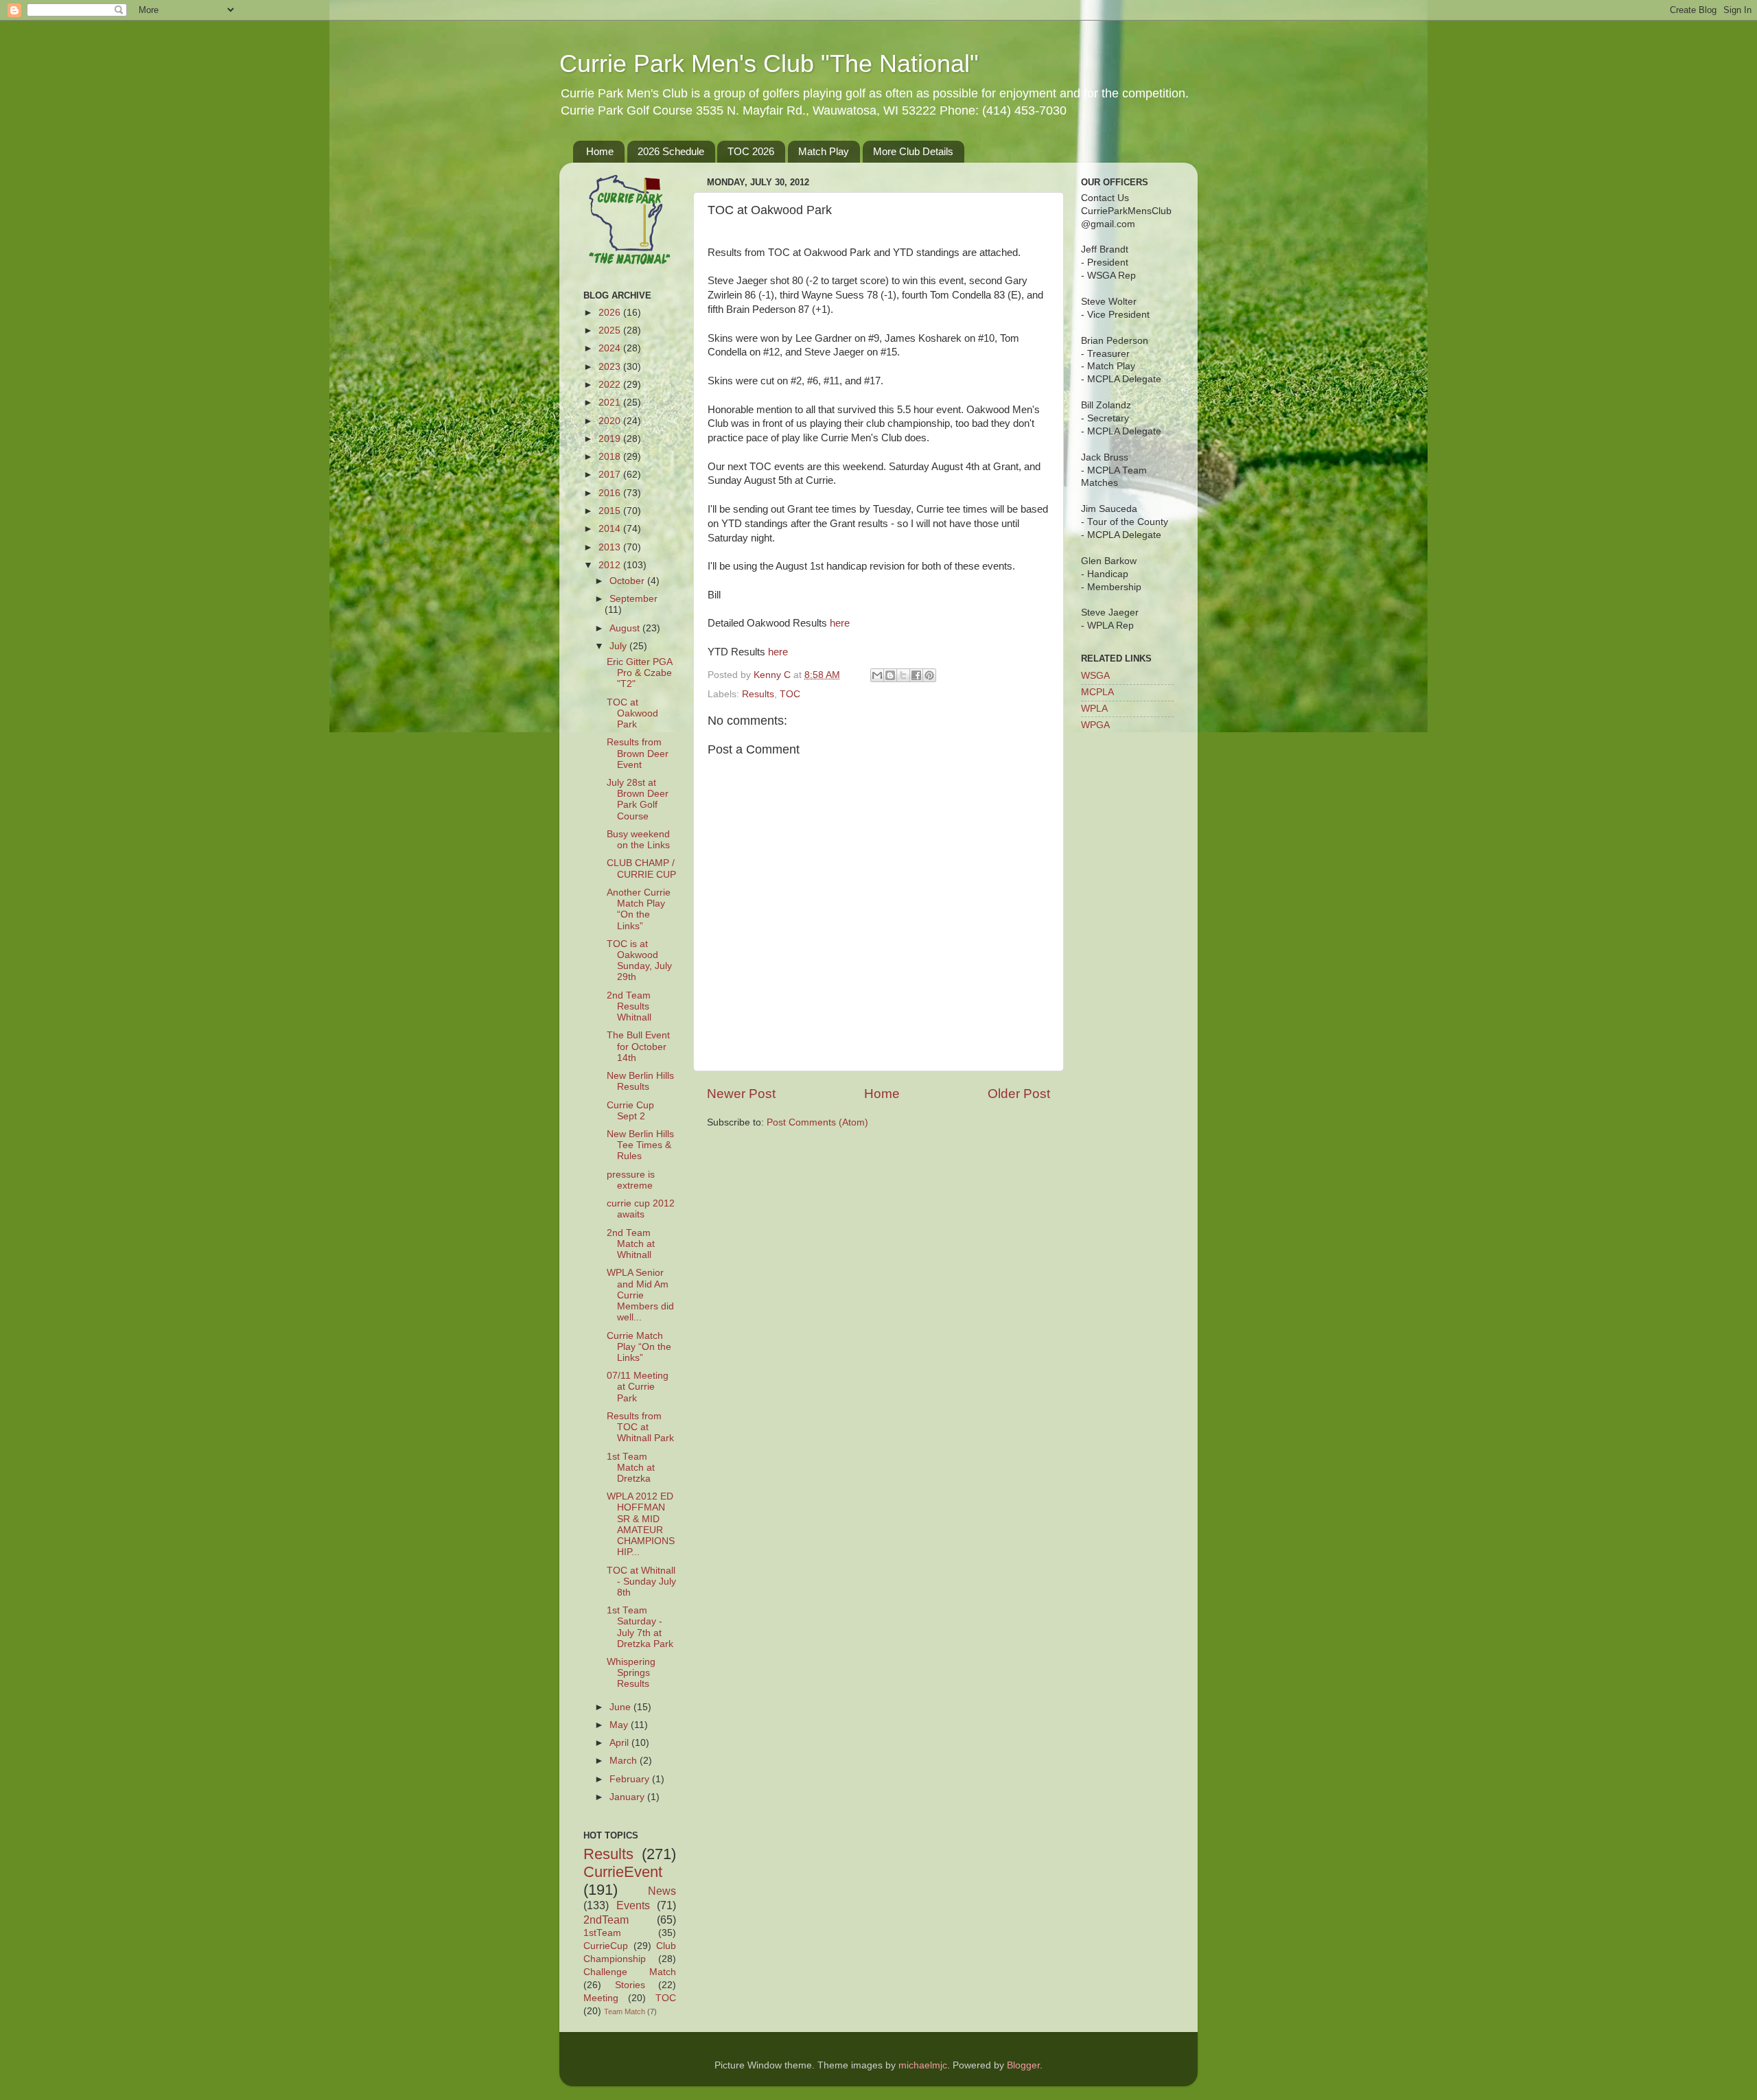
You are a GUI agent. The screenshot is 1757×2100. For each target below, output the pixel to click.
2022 (611, 385)
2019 (611, 439)
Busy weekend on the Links (638, 840)
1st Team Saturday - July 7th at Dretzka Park (640, 1627)
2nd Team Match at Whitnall (631, 1244)
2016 (611, 493)
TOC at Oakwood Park (632, 713)
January (628, 1797)
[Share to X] (903, 675)
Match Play (824, 151)
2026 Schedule (671, 151)
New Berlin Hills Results (640, 1081)
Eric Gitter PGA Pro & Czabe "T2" (639, 673)
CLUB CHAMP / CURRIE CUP (641, 868)
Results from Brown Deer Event (638, 753)
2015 (611, 511)
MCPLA (1097, 692)
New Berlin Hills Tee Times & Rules (640, 1145)
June (621, 1707)
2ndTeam (606, 1920)
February (631, 1779)
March (625, 1761)
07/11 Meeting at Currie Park (638, 1387)
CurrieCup (606, 1946)
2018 (611, 457)
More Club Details (913, 151)
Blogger (1023, 2065)
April (620, 1743)
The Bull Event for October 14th (638, 1046)
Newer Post (741, 1094)
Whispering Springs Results (631, 1673)
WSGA (1095, 676)
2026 (611, 313)
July (619, 646)
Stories (630, 1985)
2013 (611, 547)
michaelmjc (923, 2065)
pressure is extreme (631, 1180)
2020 (611, 421)
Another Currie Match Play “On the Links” (639, 909)
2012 (611, 565)
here (840, 623)
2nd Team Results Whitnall (629, 1006)
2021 (611, 402)
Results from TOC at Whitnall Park (640, 1427)
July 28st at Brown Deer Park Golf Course (638, 800)
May (620, 1725)
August (626, 628)
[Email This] (877, 675)
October (628, 581)
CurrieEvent (623, 1872)
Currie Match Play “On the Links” (639, 1347)
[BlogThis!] (890, 675)
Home (600, 151)
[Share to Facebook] (916, 675)
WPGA (1095, 725)
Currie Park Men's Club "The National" (769, 63)
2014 (611, 529)
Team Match (625, 2011)
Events (633, 1905)
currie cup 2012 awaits (641, 1209)
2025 (611, 330)
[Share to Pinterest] (929, 675)
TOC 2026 (751, 151)
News (662, 1891)
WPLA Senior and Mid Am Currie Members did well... (640, 1295)
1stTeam (602, 1933)
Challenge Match (630, 1972)
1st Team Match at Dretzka (631, 1468)
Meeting (601, 1998)
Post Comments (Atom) (817, 1122)
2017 (611, 475)
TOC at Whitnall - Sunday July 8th (641, 1582)
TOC (790, 694)
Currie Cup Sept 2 (630, 1111)
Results (758, 694)
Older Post (1019, 1094)
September (633, 599)
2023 (611, 367)
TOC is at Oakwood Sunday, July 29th (639, 961)
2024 (611, 348)
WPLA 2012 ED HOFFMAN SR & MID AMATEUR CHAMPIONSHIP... (641, 1524)
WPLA (1094, 709)
